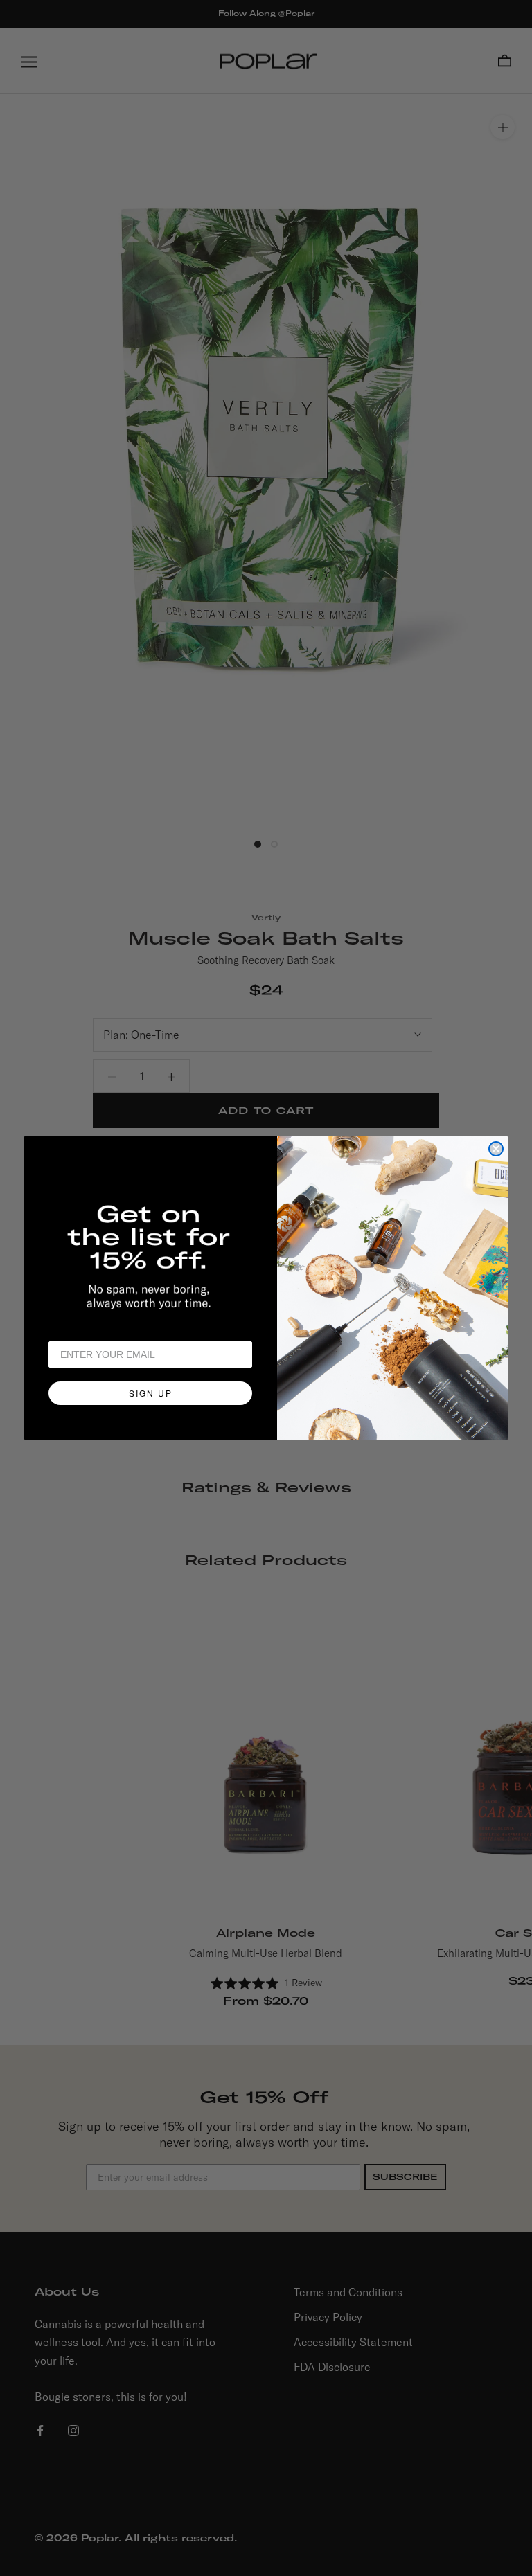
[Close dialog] (496, 1149)
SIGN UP (151, 1393)
